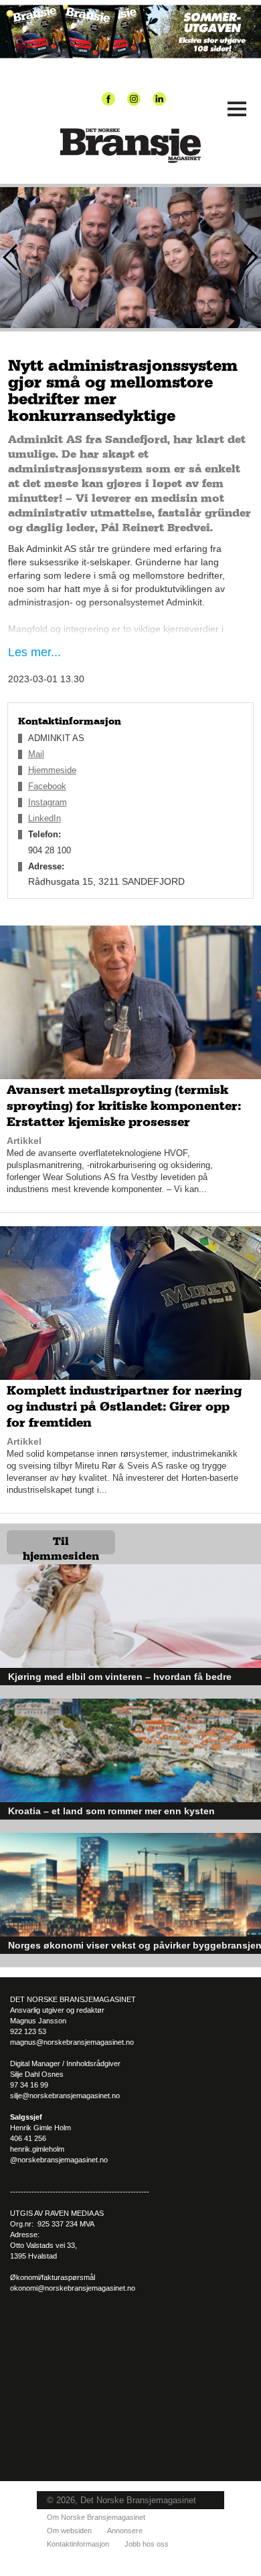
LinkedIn (45, 818)
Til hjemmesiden (61, 1545)
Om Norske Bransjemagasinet (96, 2517)
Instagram (48, 802)
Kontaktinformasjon (78, 2544)
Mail (36, 754)
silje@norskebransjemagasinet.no (65, 2096)
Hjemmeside (52, 770)
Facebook (47, 786)
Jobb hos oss (147, 2544)
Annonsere (125, 2531)
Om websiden (69, 2531)
